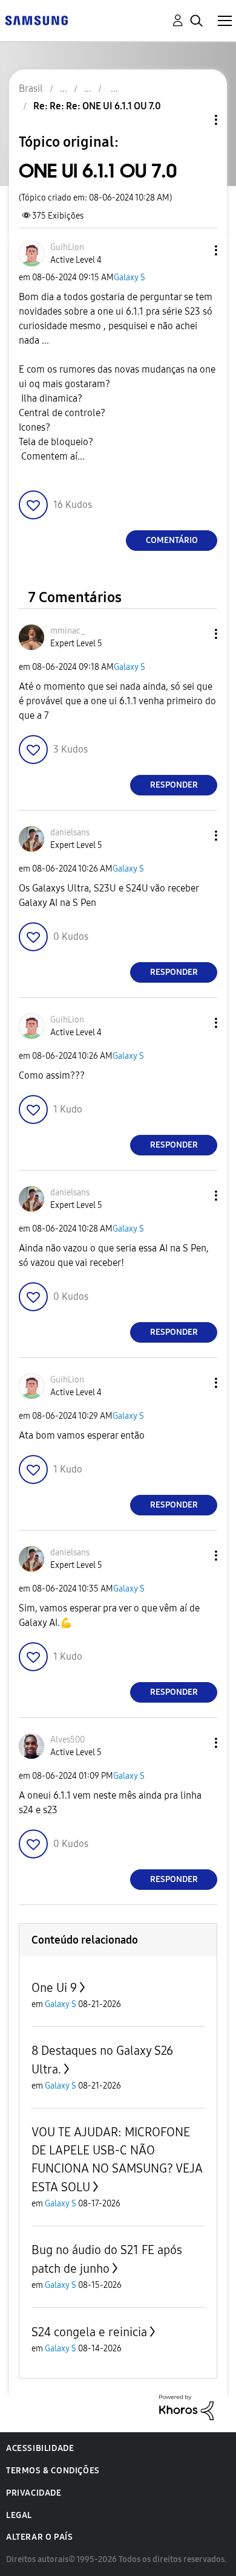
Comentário (172, 540)
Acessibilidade (40, 2448)
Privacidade (34, 2493)
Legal (19, 2515)
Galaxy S (129, 278)
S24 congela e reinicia (89, 2332)
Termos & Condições (53, 2471)
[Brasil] (36, 20)
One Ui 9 (54, 1988)
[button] (196, 250)
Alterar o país (39, 2537)
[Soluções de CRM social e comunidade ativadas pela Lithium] (186, 2407)
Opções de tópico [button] (195, 120)
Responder (174, 785)
